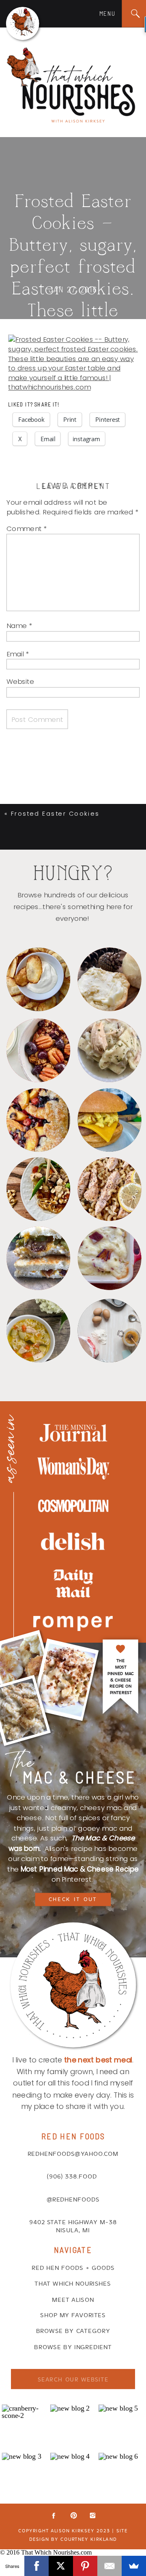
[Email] (109, 2566)
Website (20, 681)
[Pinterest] (85, 2566)
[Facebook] (36, 2566)
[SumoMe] (134, 2566)
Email (18, 654)
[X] (61, 2566)
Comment (27, 528)
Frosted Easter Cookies (55, 813)
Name (19, 626)
